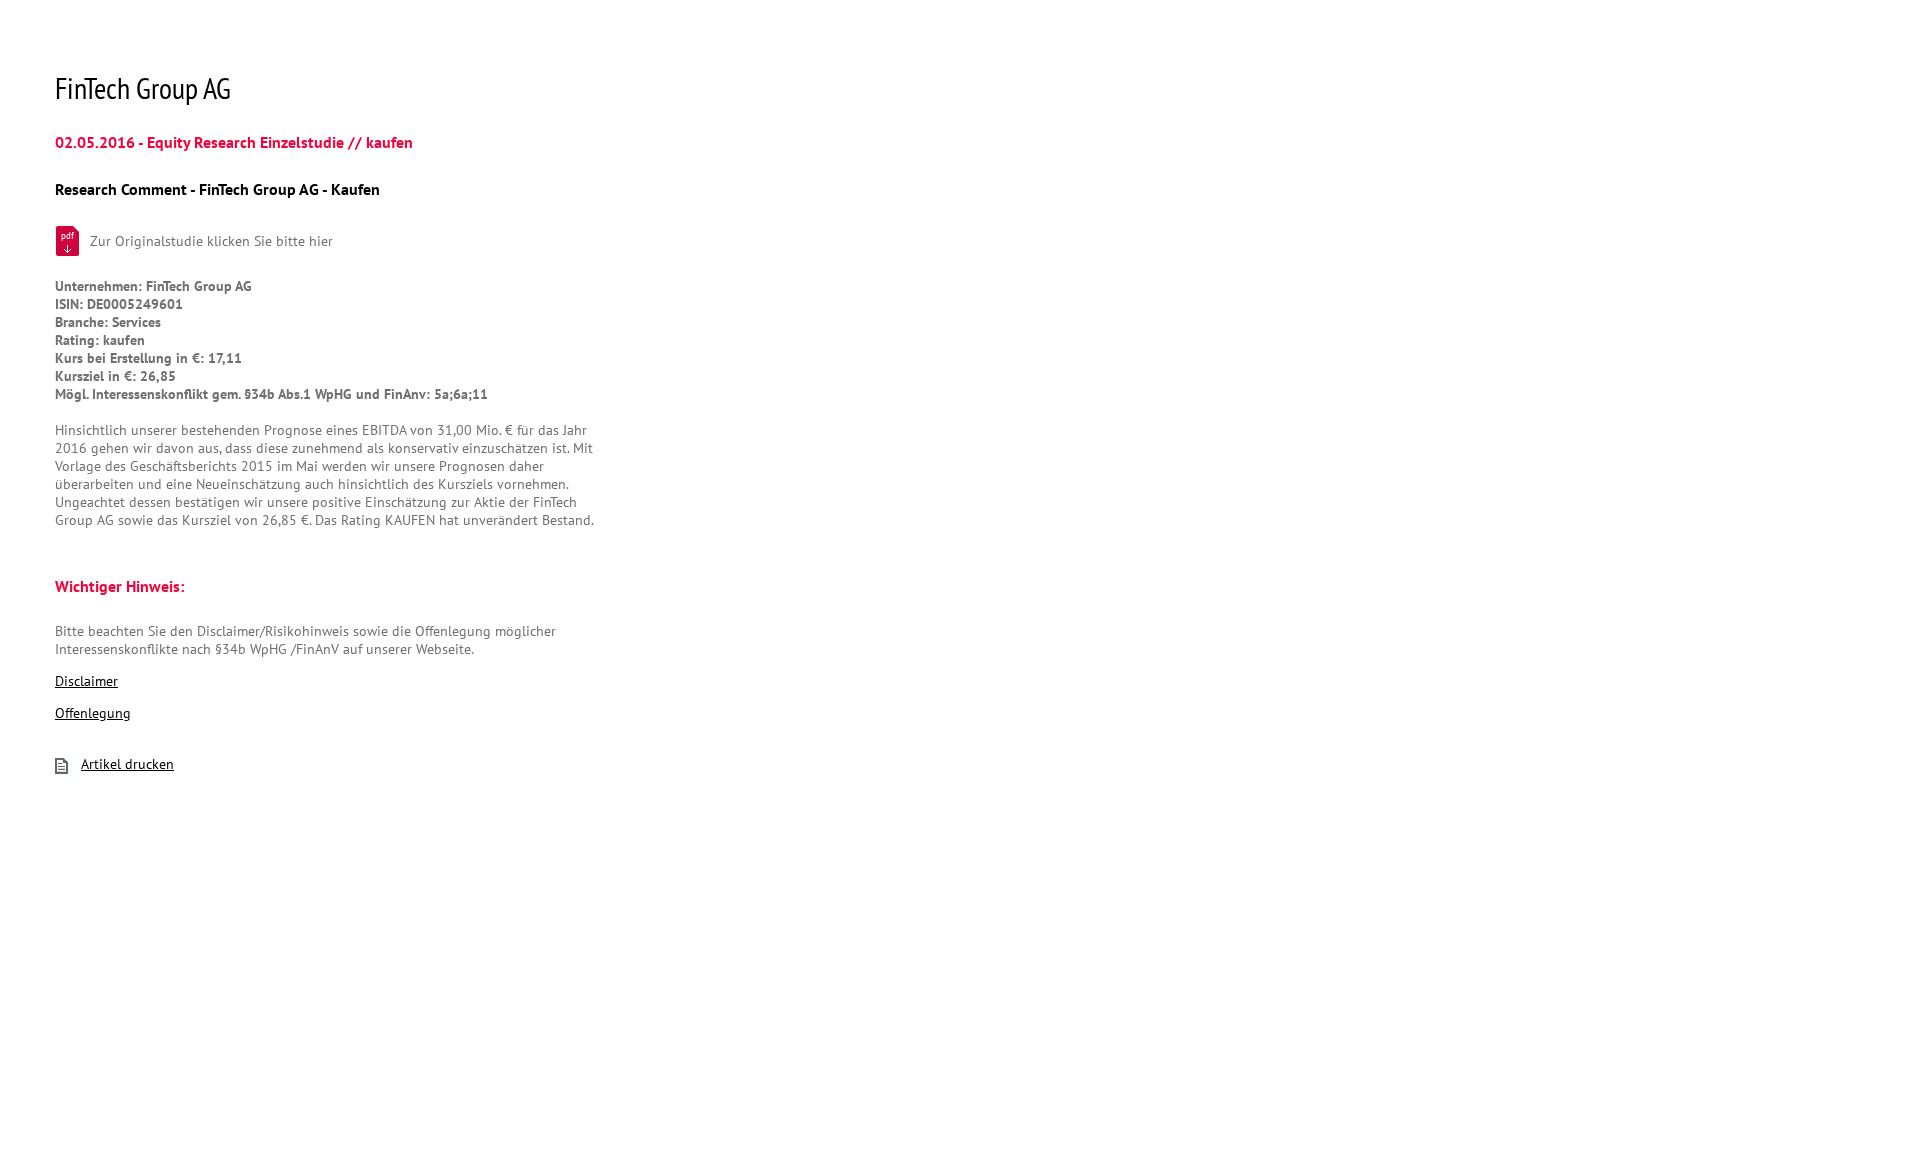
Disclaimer (86, 681)
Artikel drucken (127, 764)
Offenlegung (93, 713)
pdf (67, 235)
